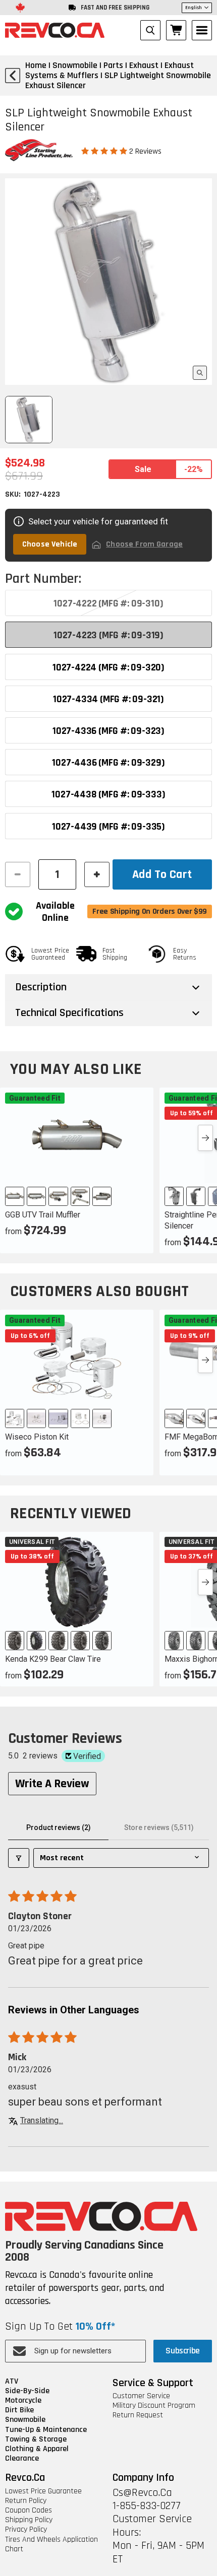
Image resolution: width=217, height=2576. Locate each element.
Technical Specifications (69, 1013)
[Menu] (202, 30)
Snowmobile (25, 2420)
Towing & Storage (36, 2439)
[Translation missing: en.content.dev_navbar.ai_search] (150, 30)
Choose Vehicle (50, 544)
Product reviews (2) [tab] (59, 1827)
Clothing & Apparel (37, 2449)
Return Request (138, 2415)
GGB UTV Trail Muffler (43, 1215)
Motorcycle (23, 2400)
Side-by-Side (27, 2391)
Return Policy (26, 2501)
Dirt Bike (19, 2410)
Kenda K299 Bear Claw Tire (53, 1659)
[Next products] (205, 1138)
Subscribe (183, 2351)
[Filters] (19, 1858)
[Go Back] (13, 76)
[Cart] (176, 30)
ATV (12, 2381)
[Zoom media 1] (200, 373)
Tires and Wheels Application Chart (51, 2544)
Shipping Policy (29, 2520)
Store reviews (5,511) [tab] (159, 1827)
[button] (105, 151)
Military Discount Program (154, 2405)
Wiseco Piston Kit (37, 1437)
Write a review (52, 1784)
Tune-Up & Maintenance (46, 2430)
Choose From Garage (144, 544)
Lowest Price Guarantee (43, 2491)
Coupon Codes (29, 2510)
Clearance (22, 2458)
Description (41, 987)
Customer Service (141, 2396)
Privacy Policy (26, 2529)
